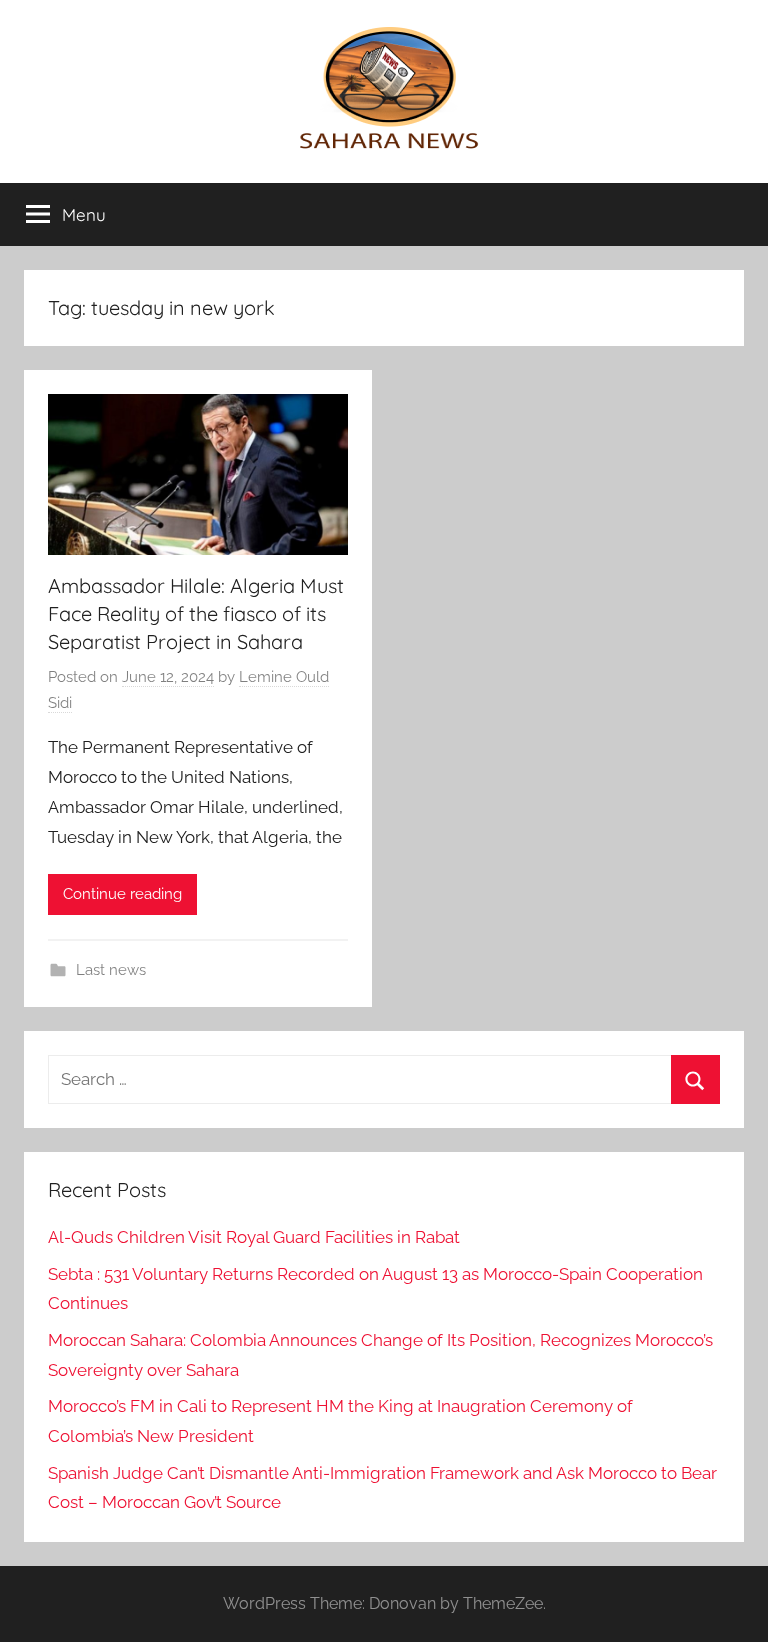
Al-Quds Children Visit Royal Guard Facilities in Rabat (254, 1237)
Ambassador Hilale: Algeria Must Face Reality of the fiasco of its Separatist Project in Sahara (196, 613)
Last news (111, 970)
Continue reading (122, 894)
